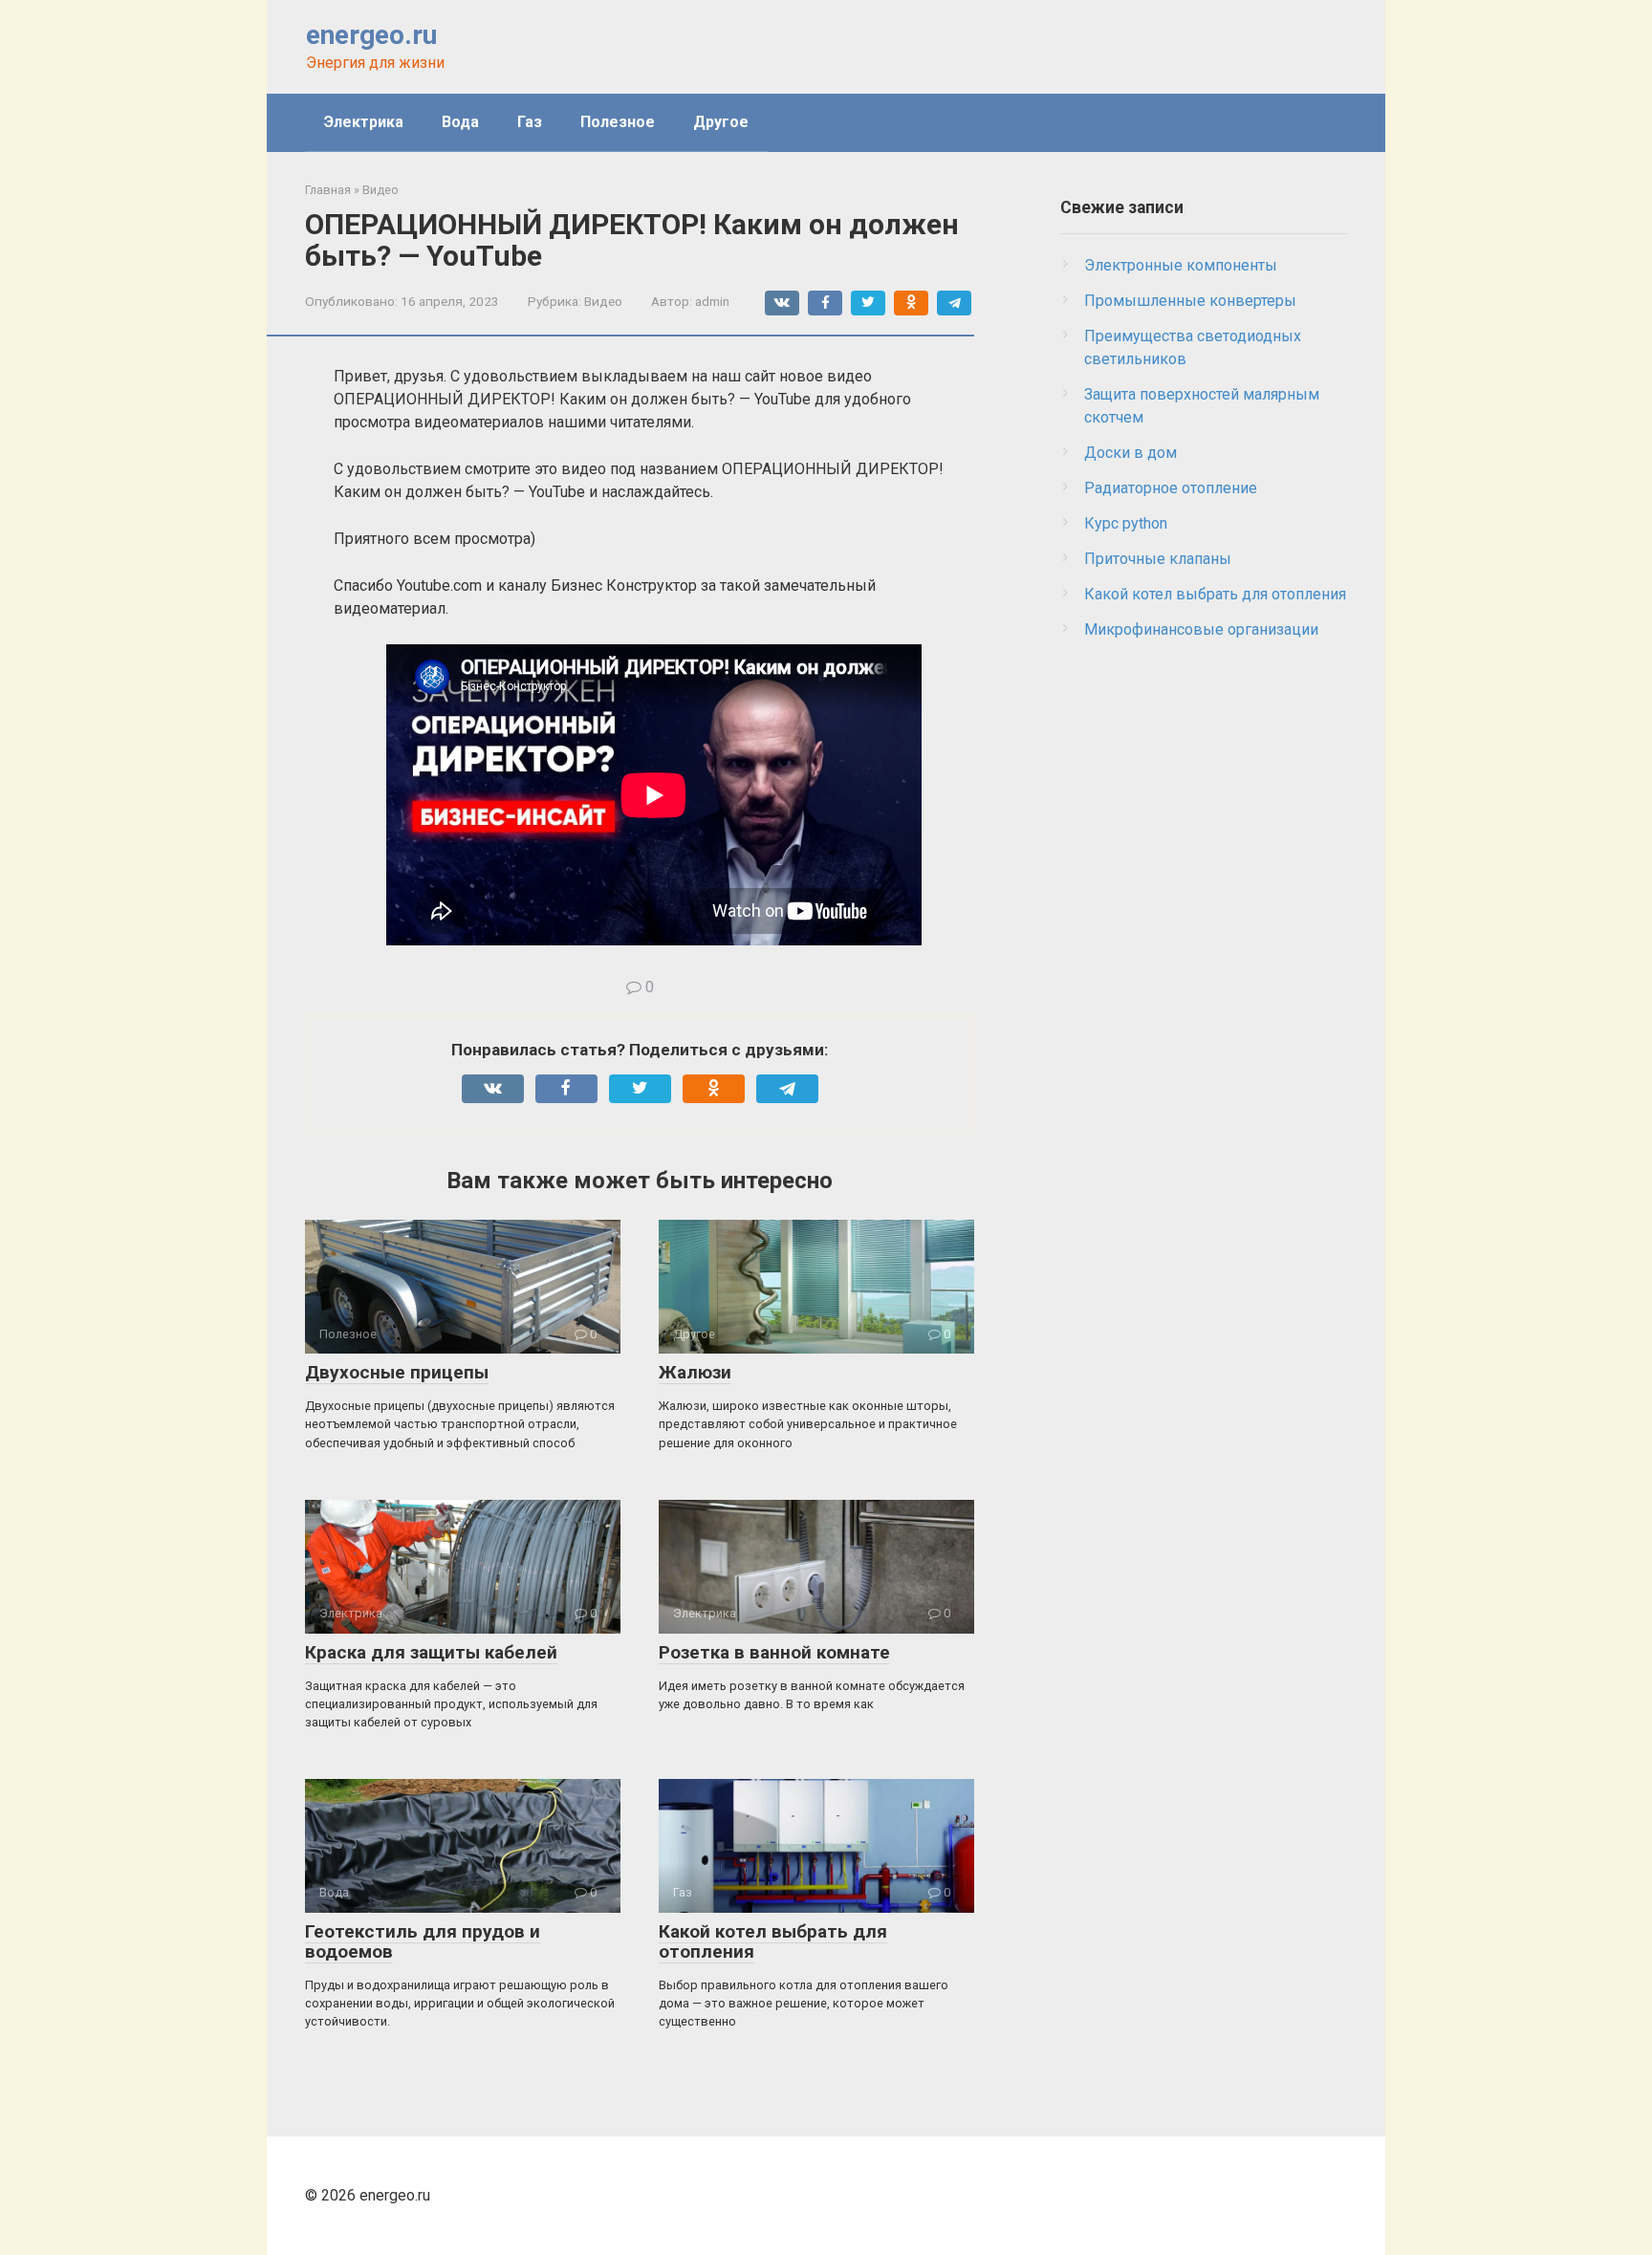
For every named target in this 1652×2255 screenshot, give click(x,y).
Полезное (618, 122)
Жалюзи (695, 1372)
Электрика (364, 122)
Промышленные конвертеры (1190, 301)
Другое (721, 122)
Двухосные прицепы (397, 1372)
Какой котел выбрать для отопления (773, 1941)
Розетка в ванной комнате (774, 1652)
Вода (460, 122)
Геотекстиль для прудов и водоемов (423, 1941)
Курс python (1126, 523)
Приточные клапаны (1158, 559)
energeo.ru (371, 35)
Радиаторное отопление (1171, 488)
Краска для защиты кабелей (431, 1652)
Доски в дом (1130, 453)
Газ (530, 122)
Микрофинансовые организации (1201, 629)
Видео (603, 301)
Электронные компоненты (1181, 265)
